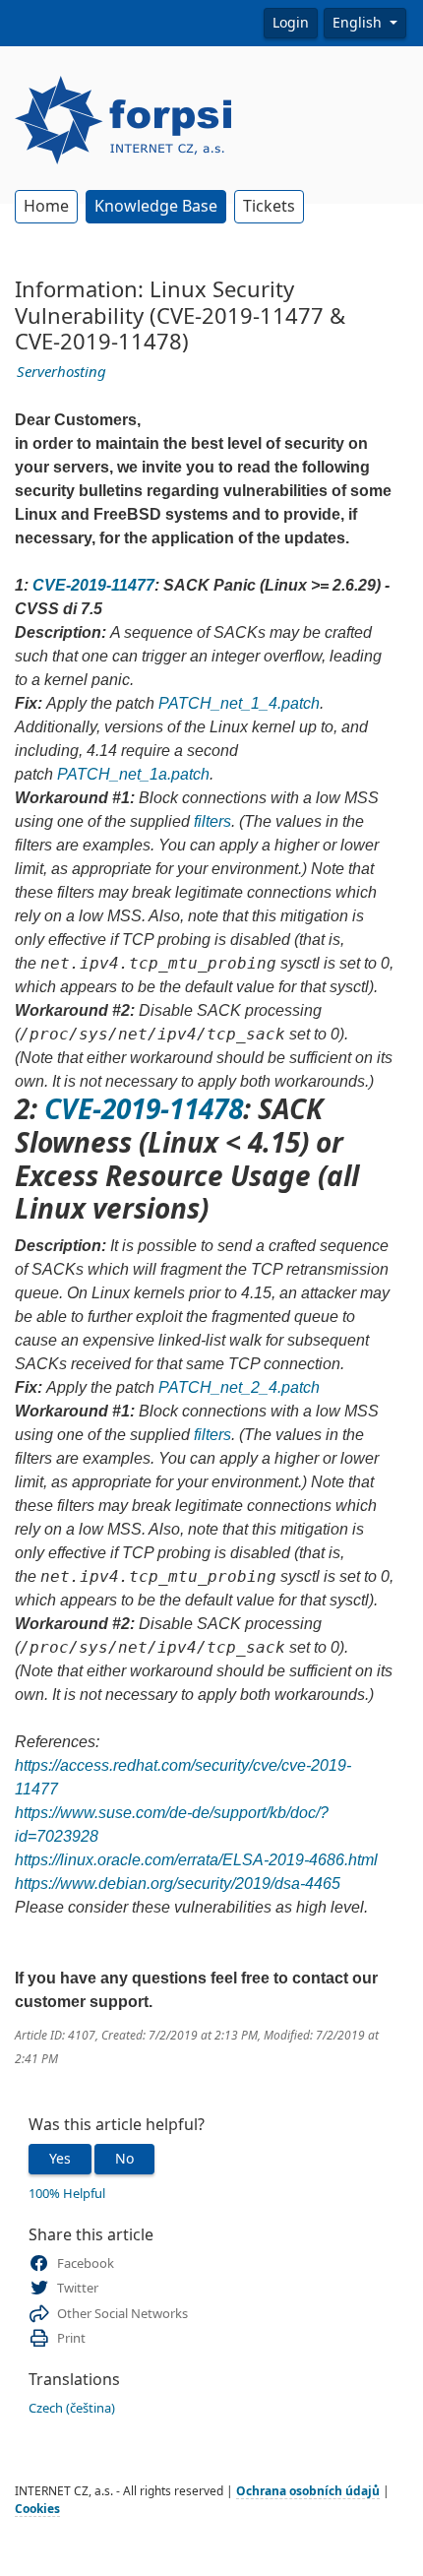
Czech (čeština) (72, 2408)
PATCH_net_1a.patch (133, 774)
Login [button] (291, 23)
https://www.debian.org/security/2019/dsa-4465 (178, 1884)
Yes (60, 2159)
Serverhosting (61, 372)
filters (212, 821)
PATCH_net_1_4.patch (239, 703)
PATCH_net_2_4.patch (239, 1387)
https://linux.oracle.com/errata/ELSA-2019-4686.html (196, 1860)
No (124, 2159)
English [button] (359, 23)
